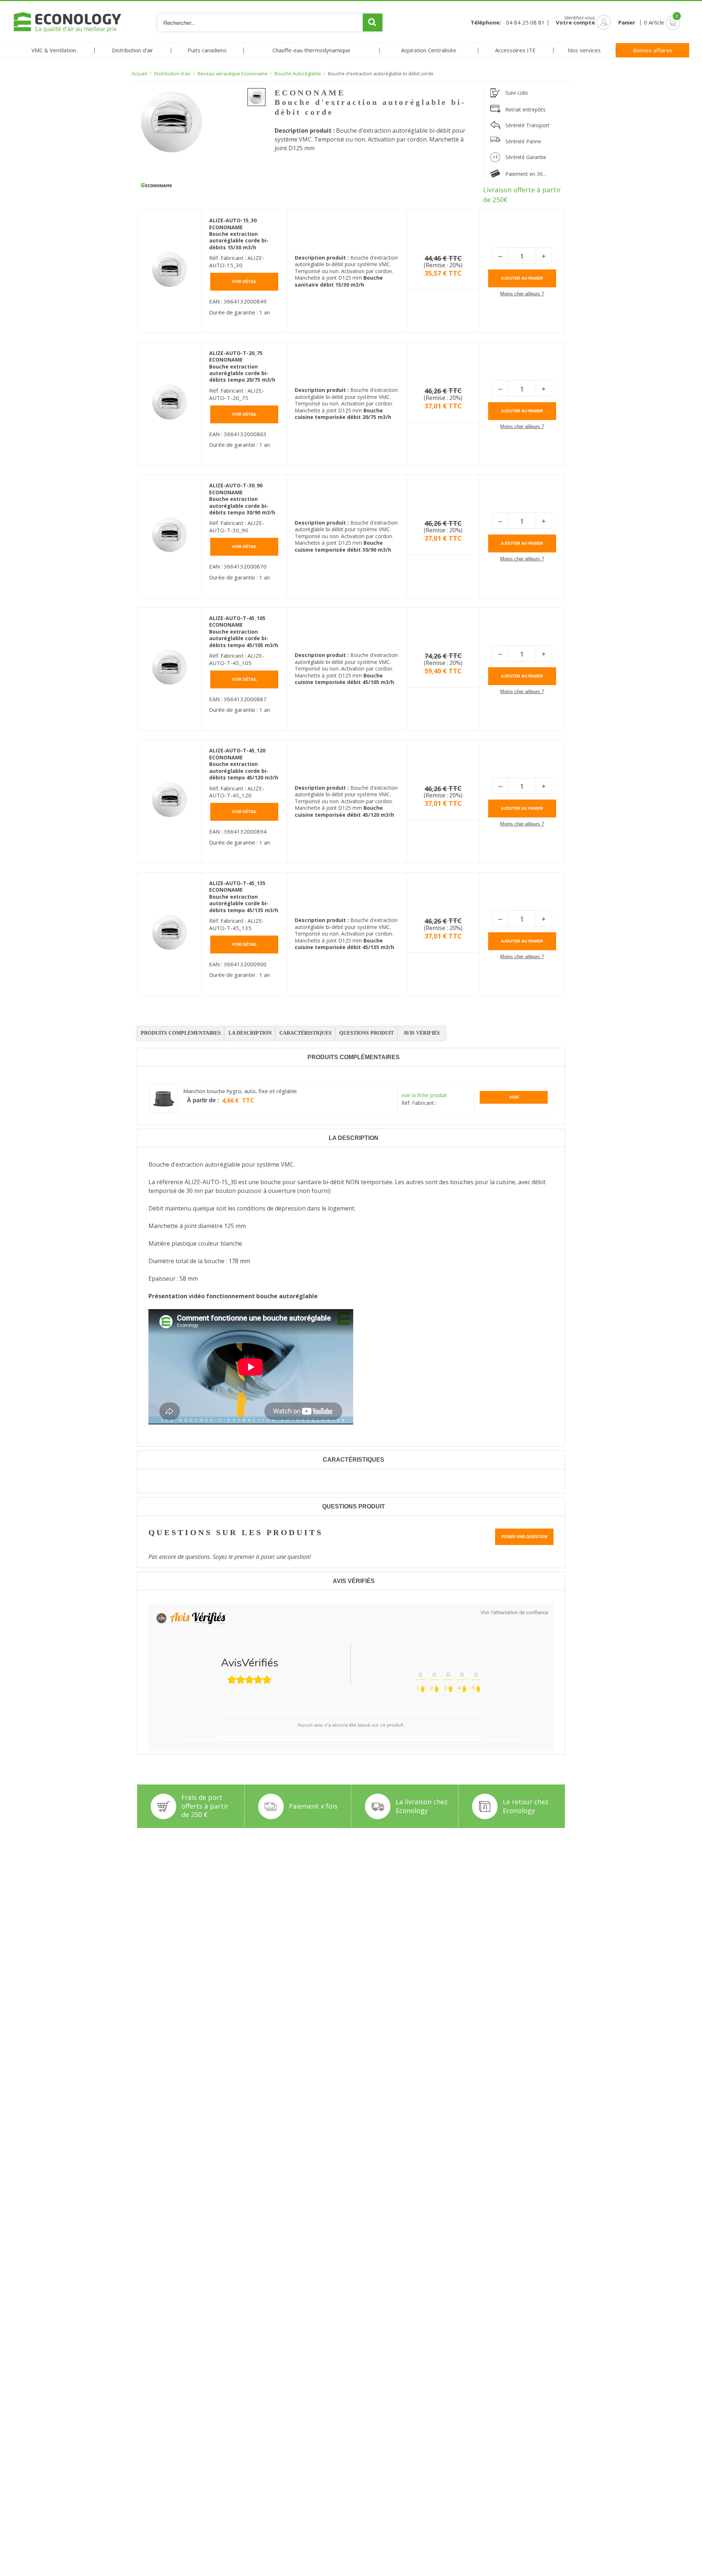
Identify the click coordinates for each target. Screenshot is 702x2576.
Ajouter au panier (522, 278)
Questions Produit (367, 1033)
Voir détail (244, 282)
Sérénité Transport (527, 125)
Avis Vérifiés (422, 1033)
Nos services (584, 50)
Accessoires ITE (515, 50)
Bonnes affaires (653, 50)
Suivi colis (517, 93)
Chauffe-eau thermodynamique (311, 50)
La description (250, 1033)
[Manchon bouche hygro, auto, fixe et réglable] (164, 1099)
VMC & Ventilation (54, 50)
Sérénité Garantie (526, 157)
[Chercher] (373, 22)
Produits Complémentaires (181, 1033)
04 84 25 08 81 (525, 22)
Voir (514, 1097)
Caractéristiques (305, 1033)
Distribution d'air (133, 50)
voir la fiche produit (424, 1095)
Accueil (139, 74)
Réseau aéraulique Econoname (233, 74)
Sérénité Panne (523, 141)
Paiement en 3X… (526, 174)
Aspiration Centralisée (429, 50)
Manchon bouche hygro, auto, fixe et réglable (240, 1091)
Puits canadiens (207, 50)
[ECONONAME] (156, 186)
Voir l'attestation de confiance (514, 1612)
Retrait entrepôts (525, 109)
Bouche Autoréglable (298, 74)
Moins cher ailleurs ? (522, 294)
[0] (662, 22)
